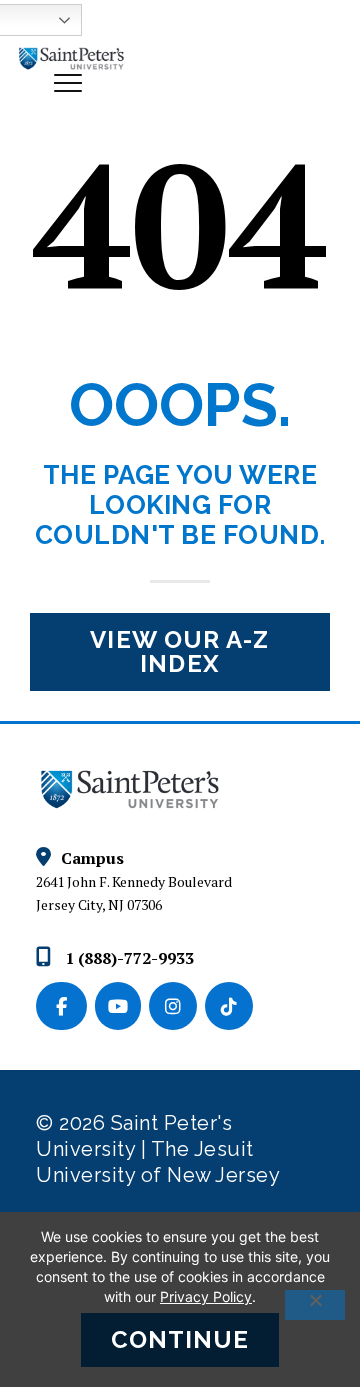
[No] (315, 1305)
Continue (180, 1339)
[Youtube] (122, 1007)
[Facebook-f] (65, 1007)
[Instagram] (177, 1007)
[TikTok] (231, 1007)
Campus (92, 858)
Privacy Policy (206, 1296)
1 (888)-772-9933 (127, 958)
